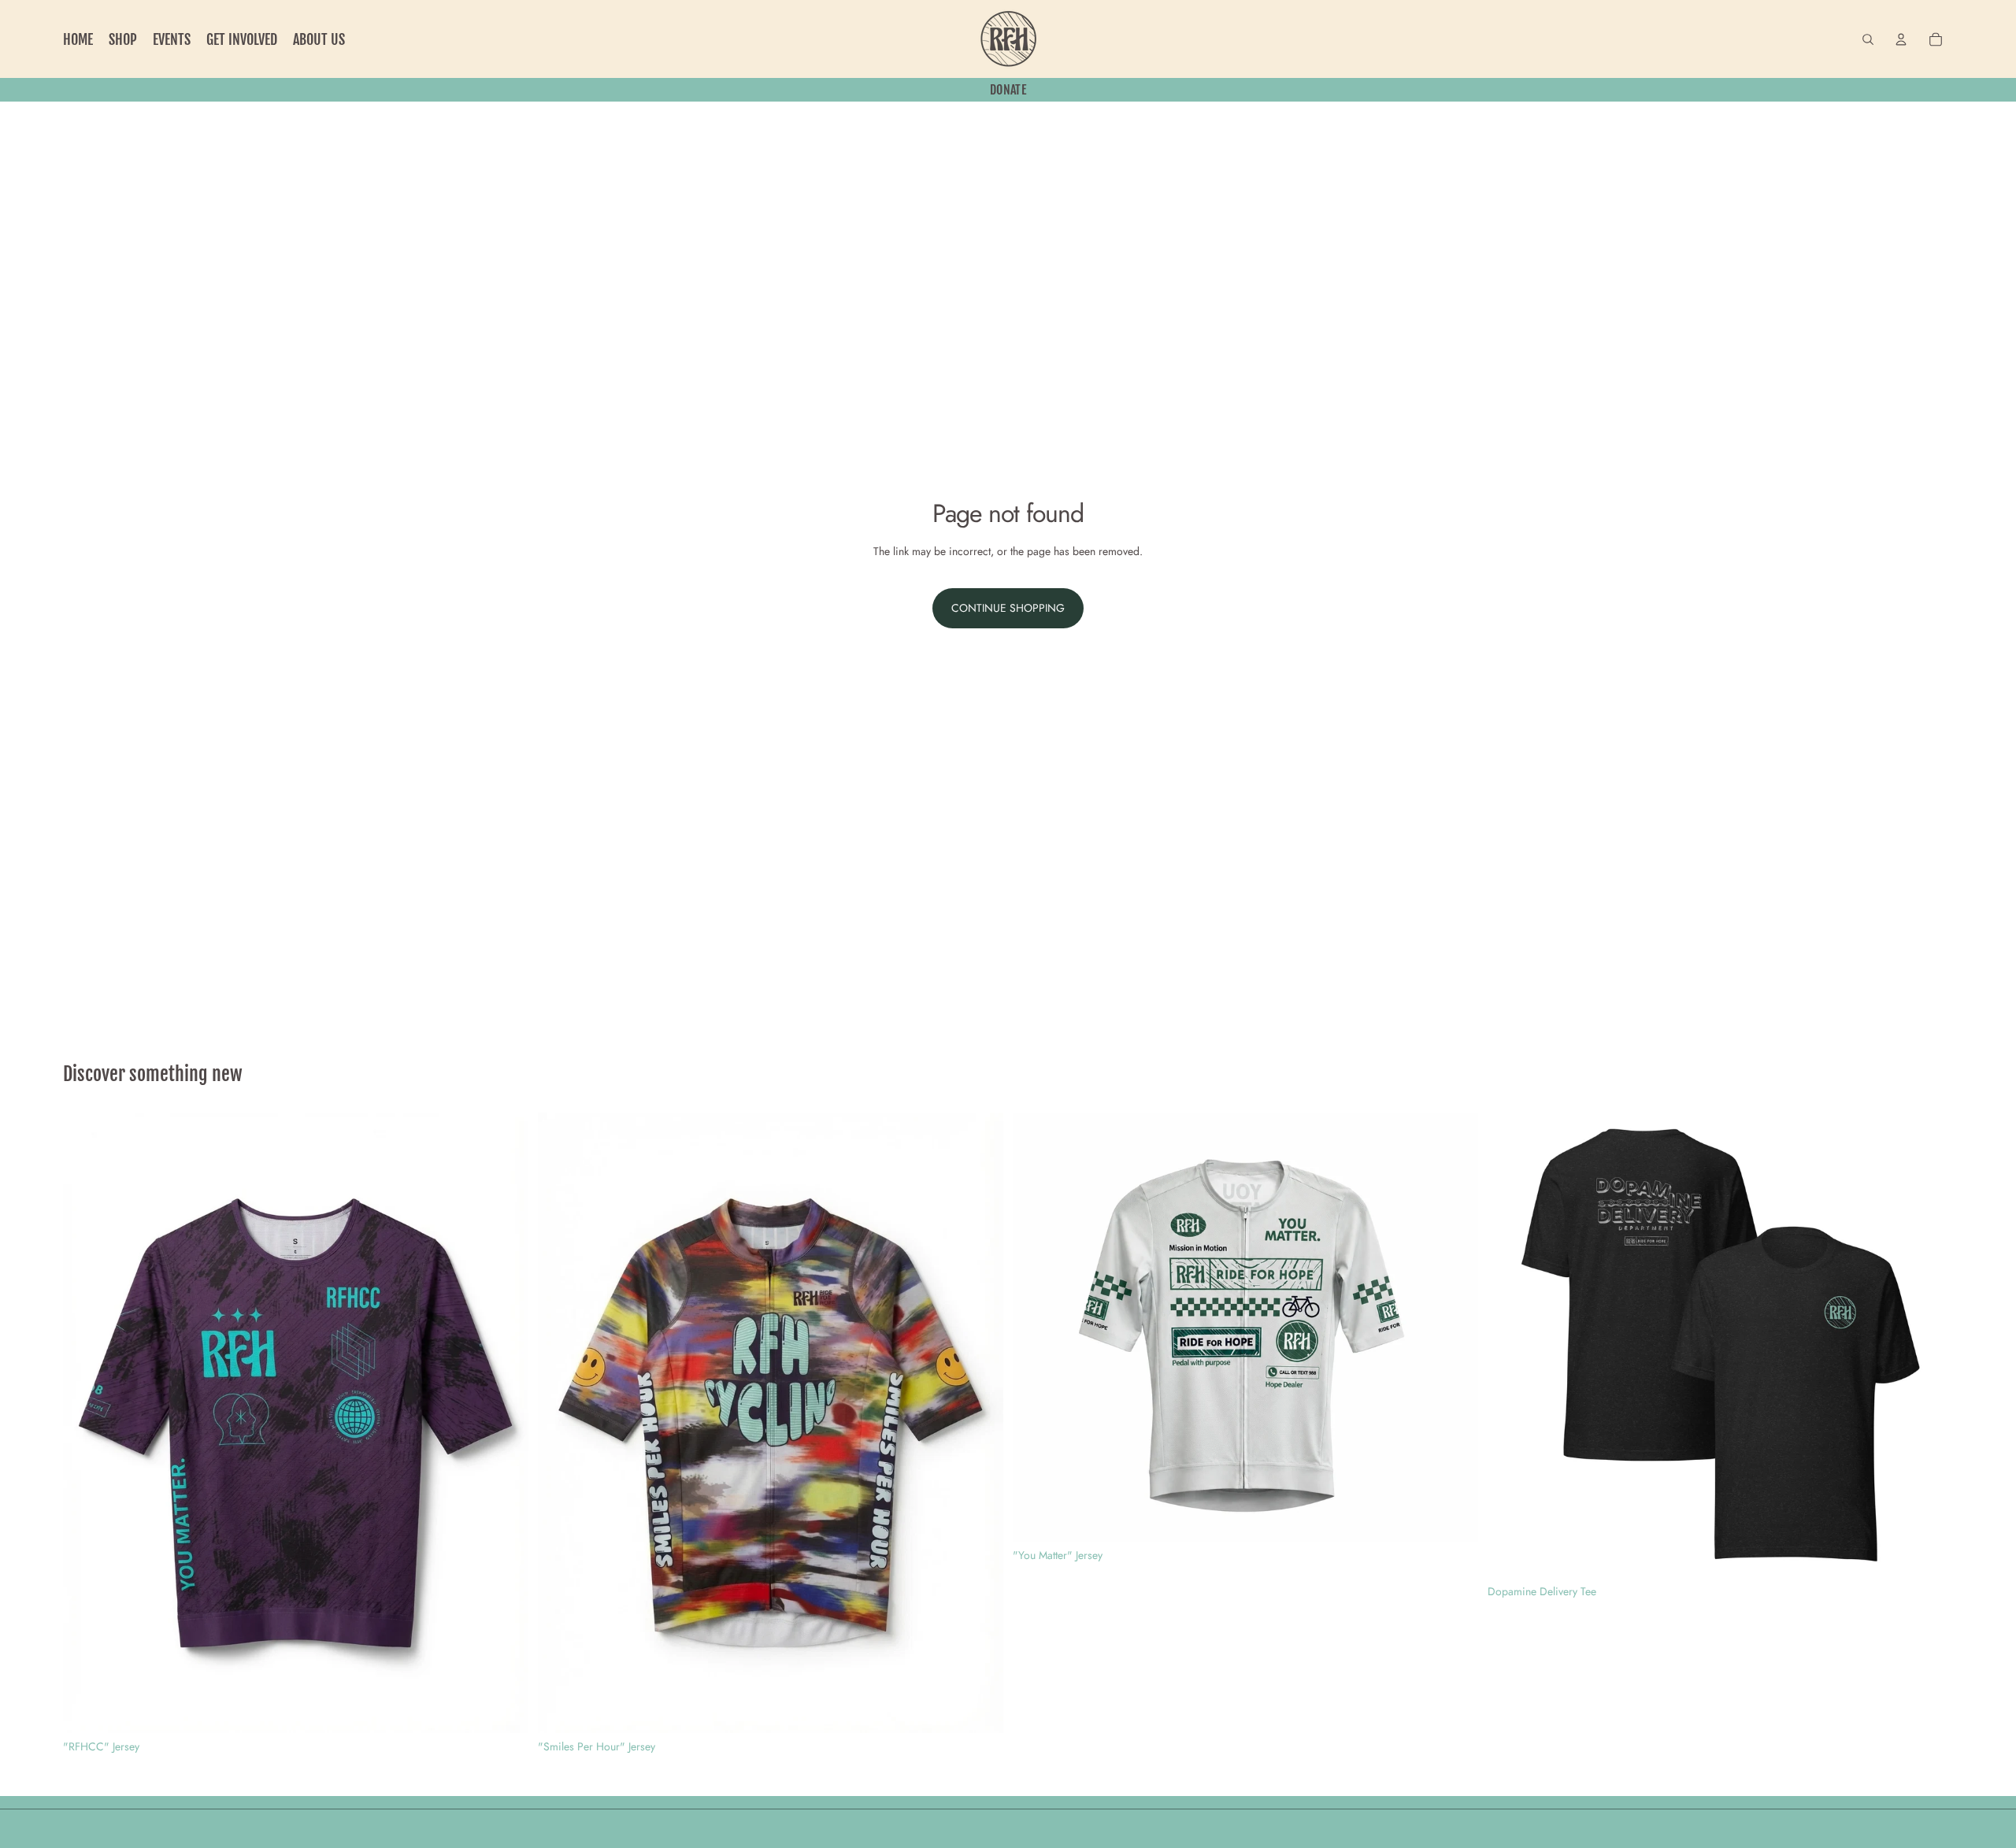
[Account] (1901, 39)
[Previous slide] (87, 1423)
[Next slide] (505, 1423)
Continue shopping (1008, 608)
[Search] (1868, 39)
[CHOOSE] (504, 1709)
